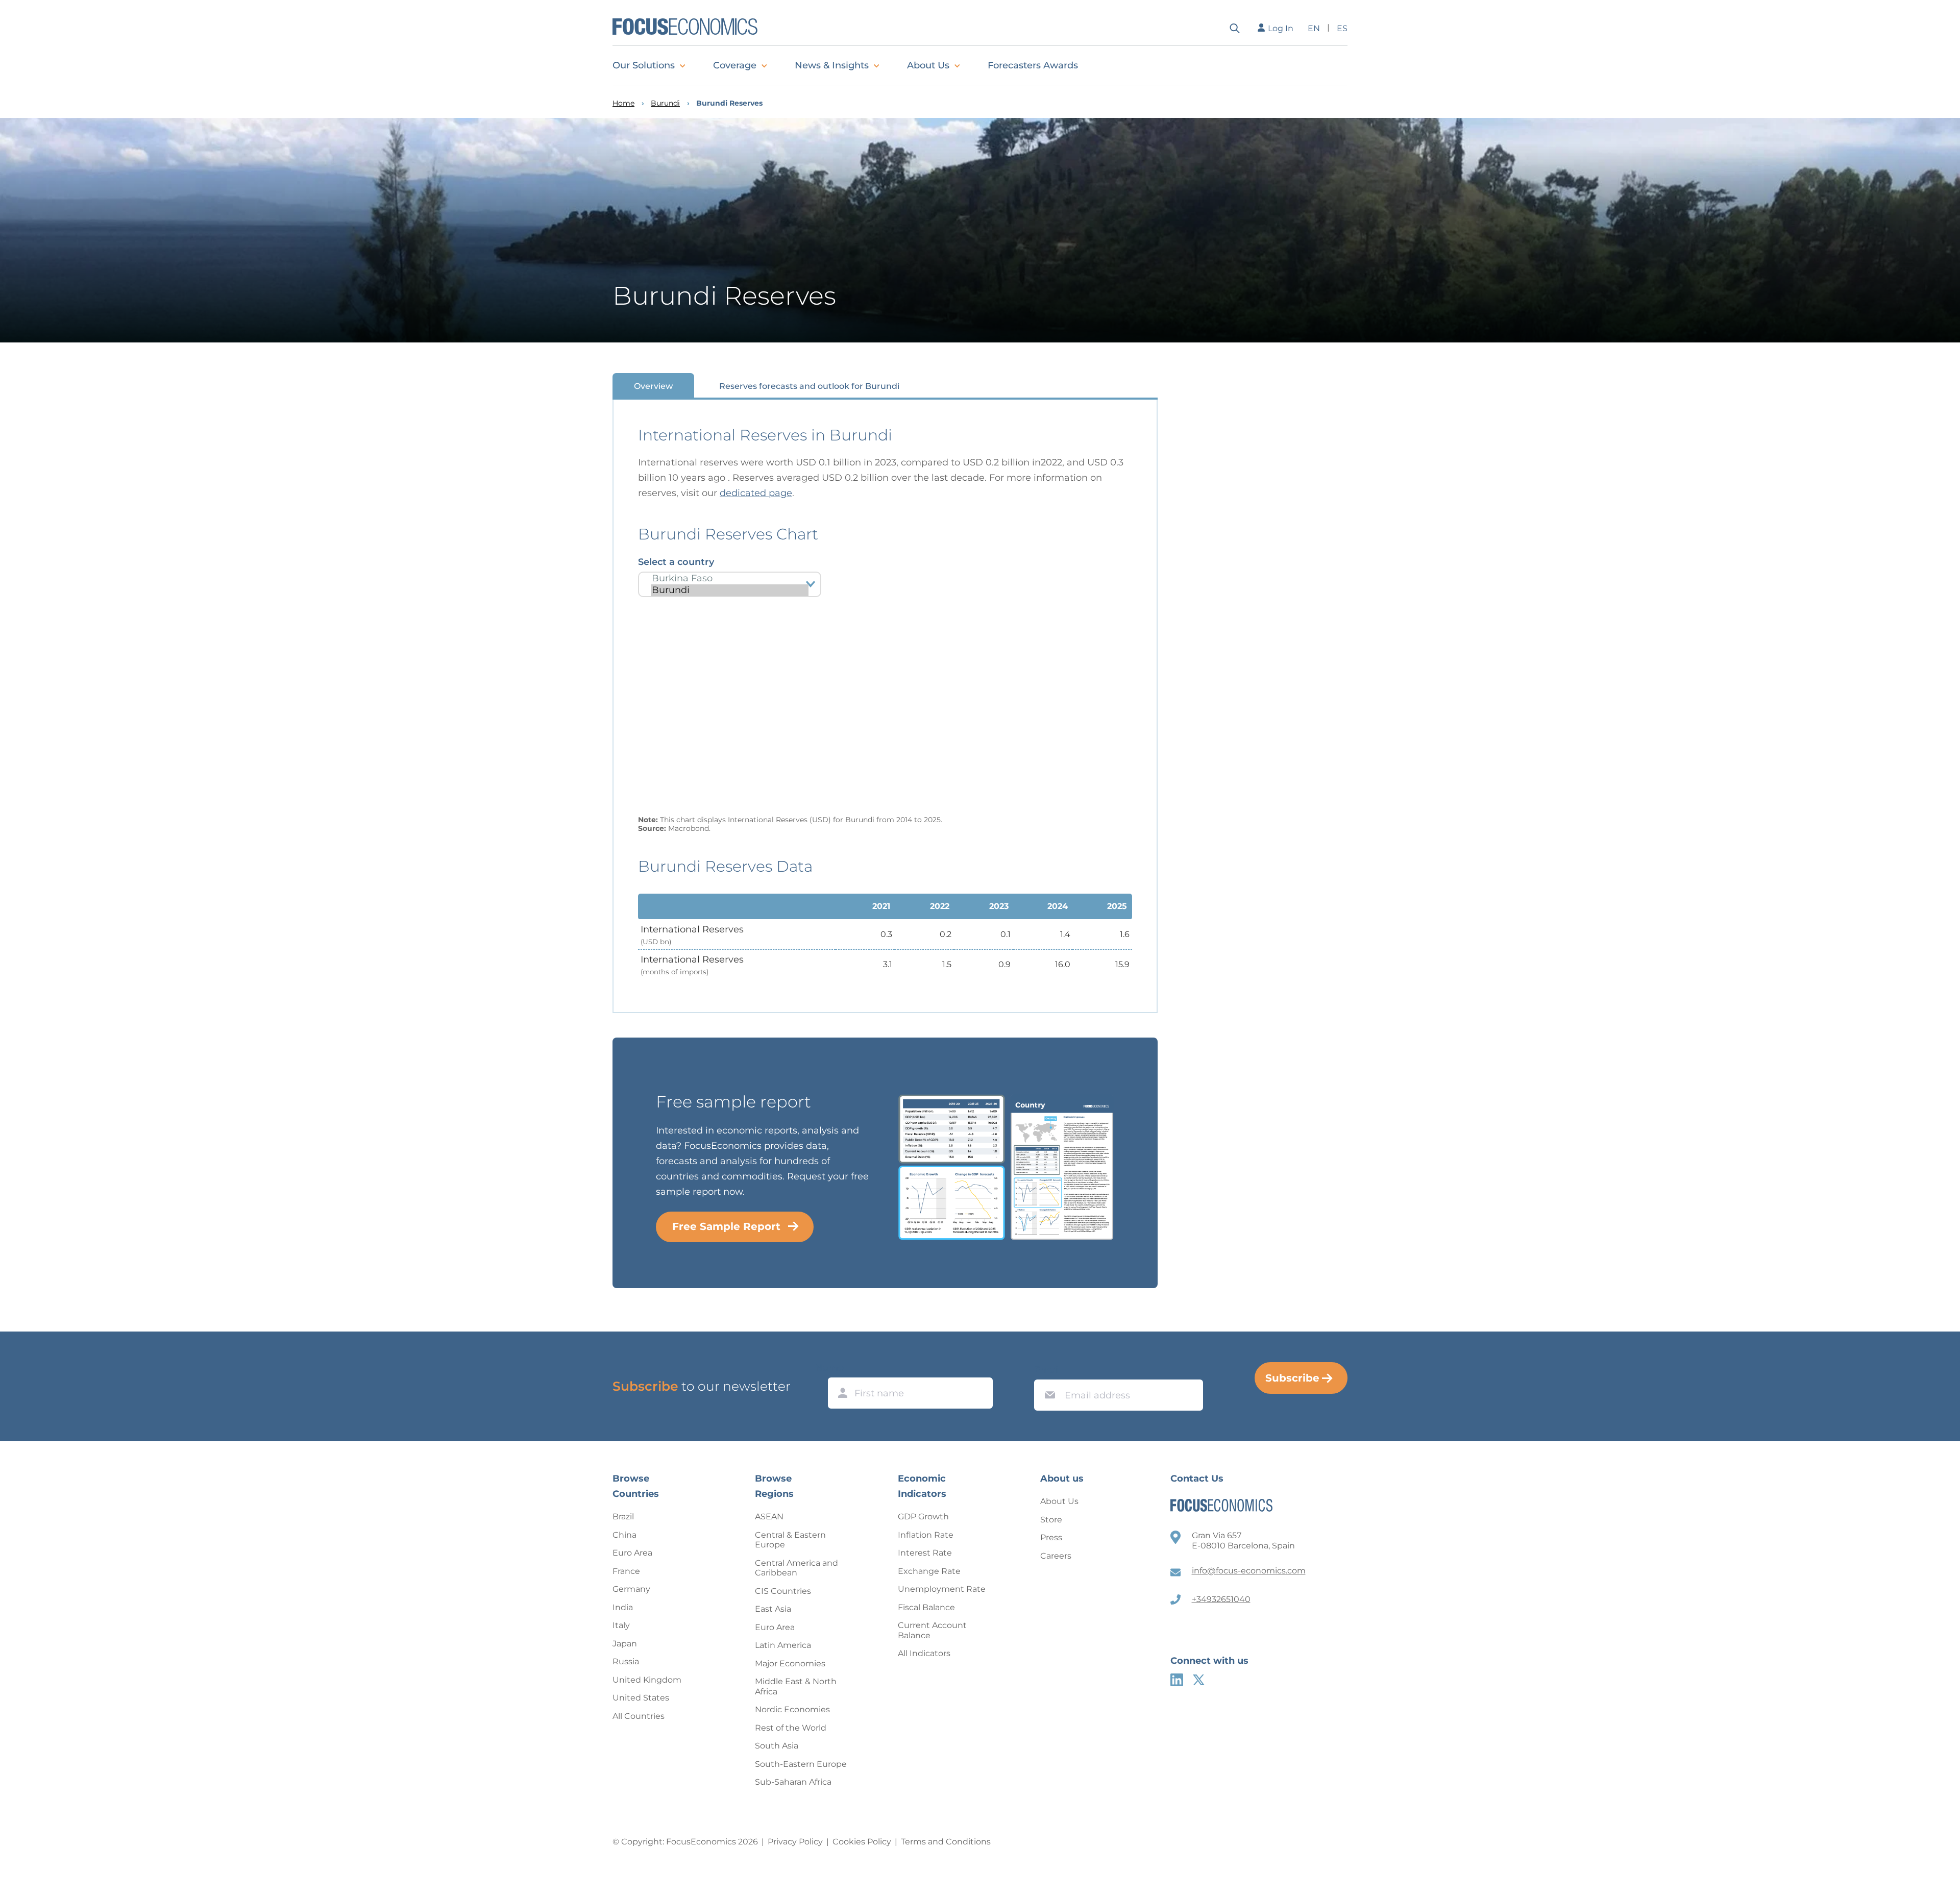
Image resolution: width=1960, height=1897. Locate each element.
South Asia (777, 1746)
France (626, 1571)
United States (641, 1698)
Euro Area (632, 1553)
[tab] (653, 386)
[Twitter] (1199, 1680)
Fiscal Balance (926, 1607)
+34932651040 (1221, 1599)
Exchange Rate (929, 1571)
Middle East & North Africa (796, 1686)
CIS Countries (783, 1591)
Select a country (676, 562)
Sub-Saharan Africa (793, 1782)
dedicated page (756, 493)
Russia (626, 1661)
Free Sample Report (726, 1226)
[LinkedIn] (1177, 1680)
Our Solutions (644, 65)
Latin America (783, 1645)
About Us (928, 65)
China (624, 1535)
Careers (1056, 1556)
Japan (625, 1644)
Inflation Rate (926, 1535)
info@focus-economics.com (1249, 1571)
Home (623, 103)
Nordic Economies (792, 1709)
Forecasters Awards (1033, 65)
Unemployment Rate (942, 1589)
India (623, 1607)
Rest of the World (791, 1728)
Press (1051, 1537)
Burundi (665, 103)
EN (1314, 28)
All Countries (639, 1716)
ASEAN (769, 1517)
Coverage (735, 65)
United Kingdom (647, 1680)
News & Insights (832, 65)
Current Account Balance (932, 1630)
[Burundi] (730, 590)
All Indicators (924, 1653)
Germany (631, 1589)
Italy (621, 1625)
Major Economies (790, 1664)
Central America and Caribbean (797, 1568)
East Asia (773, 1609)
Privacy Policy (795, 1842)
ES (1342, 28)
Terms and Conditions (946, 1842)
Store (1051, 1520)
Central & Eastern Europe (790, 1540)
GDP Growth (923, 1517)
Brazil (623, 1517)
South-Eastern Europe (801, 1764)
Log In (1281, 28)
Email (1047, 1370)
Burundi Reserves (729, 103)
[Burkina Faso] (730, 578)
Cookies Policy (862, 1842)
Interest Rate (925, 1553)
